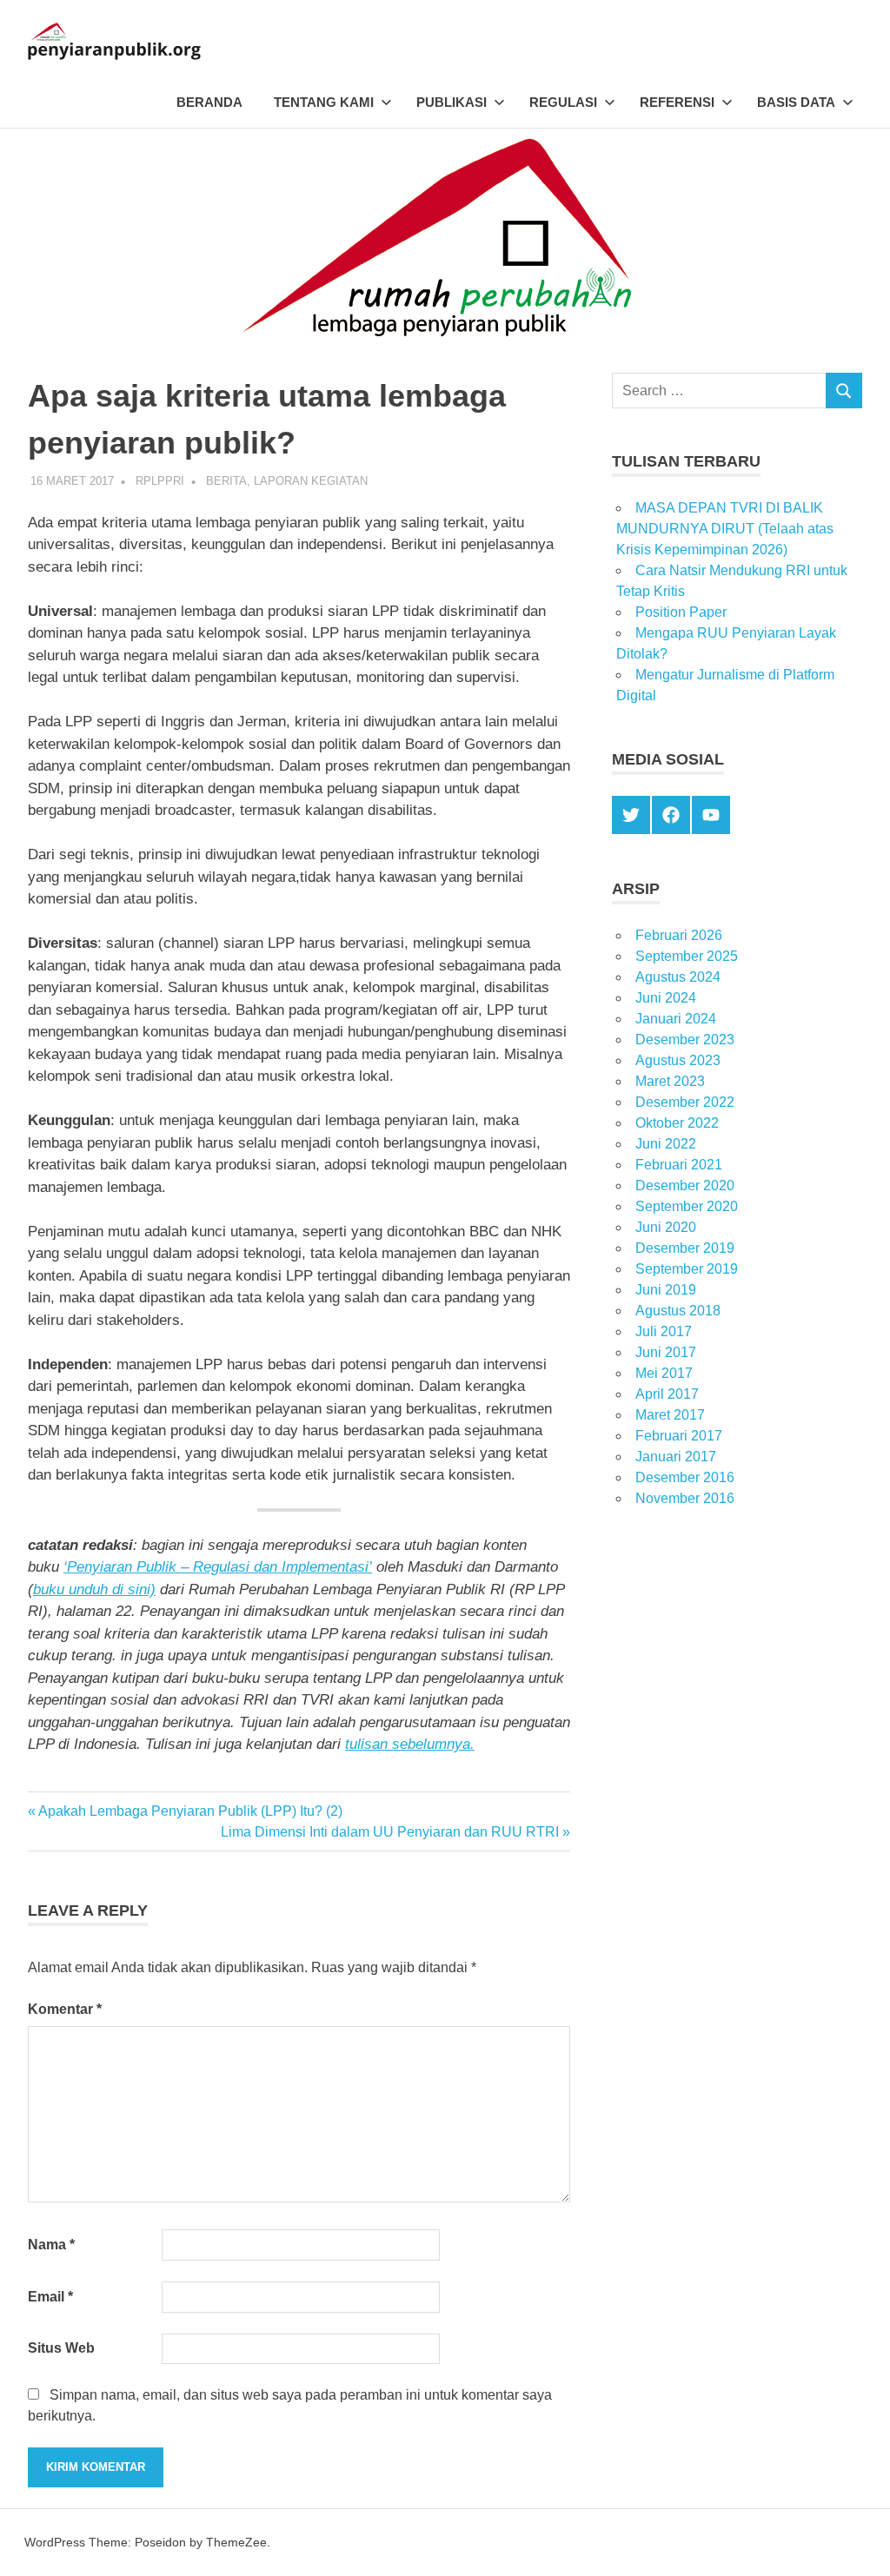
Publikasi (452, 102)
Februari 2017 (679, 1436)
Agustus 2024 (678, 977)
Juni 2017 (666, 1352)
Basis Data (796, 102)
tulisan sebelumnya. (410, 1744)
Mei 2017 (664, 1373)
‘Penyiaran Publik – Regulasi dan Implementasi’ (218, 1567)
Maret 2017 (670, 1415)
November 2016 (685, 1498)
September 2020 (687, 1206)
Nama (51, 2245)
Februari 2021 (679, 1165)
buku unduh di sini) (94, 1589)
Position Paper (681, 612)
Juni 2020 (666, 1227)
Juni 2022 (666, 1144)
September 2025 (687, 956)
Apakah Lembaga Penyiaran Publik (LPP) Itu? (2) (190, 1811)
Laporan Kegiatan (311, 481)
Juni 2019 (666, 1290)
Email (50, 2297)
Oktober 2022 (677, 1123)
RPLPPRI (160, 481)
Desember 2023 (685, 1040)
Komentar (65, 2009)
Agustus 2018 (678, 1311)
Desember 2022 (685, 1102)
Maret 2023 (670, 1081)
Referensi (677, 102)
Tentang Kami (324, 102)
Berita (226, 481)
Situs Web (61, 2348)
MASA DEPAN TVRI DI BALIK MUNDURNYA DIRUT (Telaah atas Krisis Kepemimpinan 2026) (725, 529)
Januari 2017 (676, 1457)
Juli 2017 (664, 1331)
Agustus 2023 (678, 1060)
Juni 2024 (666, 998)
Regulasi (563, 102)
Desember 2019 (685, 1248)
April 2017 (667, 1394)
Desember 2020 (685, 1185)
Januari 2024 (676, 1019)
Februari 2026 (679, 935)
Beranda (209, 102)
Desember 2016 (685, 1477)
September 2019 (687, 1269)
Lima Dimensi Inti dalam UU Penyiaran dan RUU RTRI (390, 1832)
